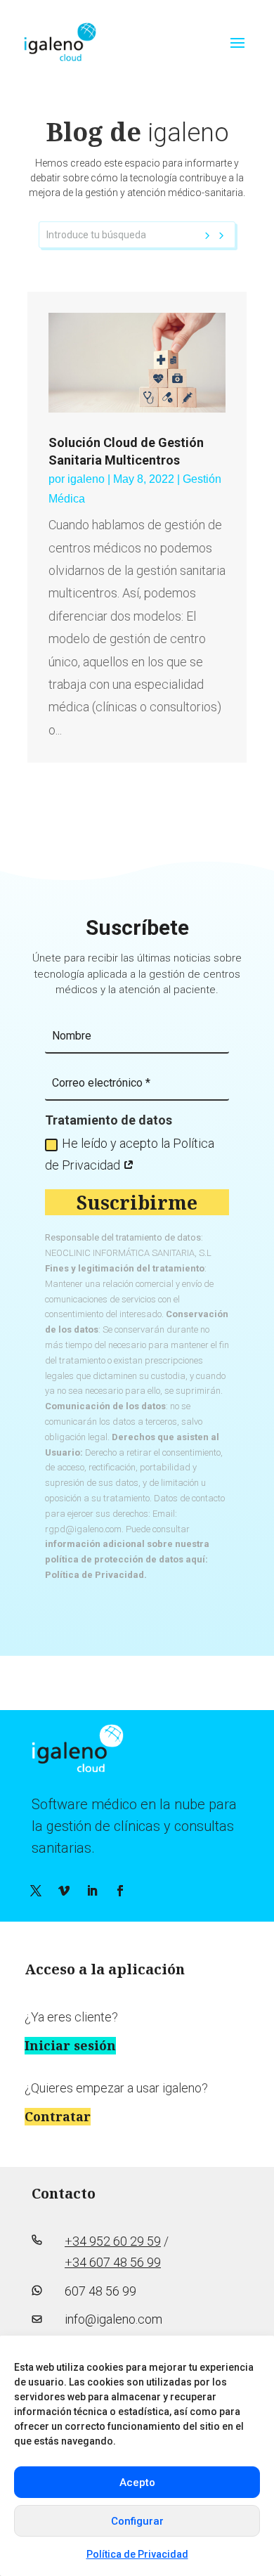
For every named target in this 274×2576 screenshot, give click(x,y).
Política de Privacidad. (96, 1575)
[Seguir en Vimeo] (64, 1891)
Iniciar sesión (70, 2045)
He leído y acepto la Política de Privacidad (130, 1154)
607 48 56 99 (100, 2291)
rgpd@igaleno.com (83, 1529)
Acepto (137, 2483)
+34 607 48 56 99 (113, 2262)
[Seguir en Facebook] (120, 1891)
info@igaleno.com (113, 2319)
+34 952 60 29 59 (113, 2241)
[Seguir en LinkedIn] (92, 1891)
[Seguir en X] (36, 1891)
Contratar (58, 2116)
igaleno (86, 479)
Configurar (137, 2521)
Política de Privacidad (137, 2554)
